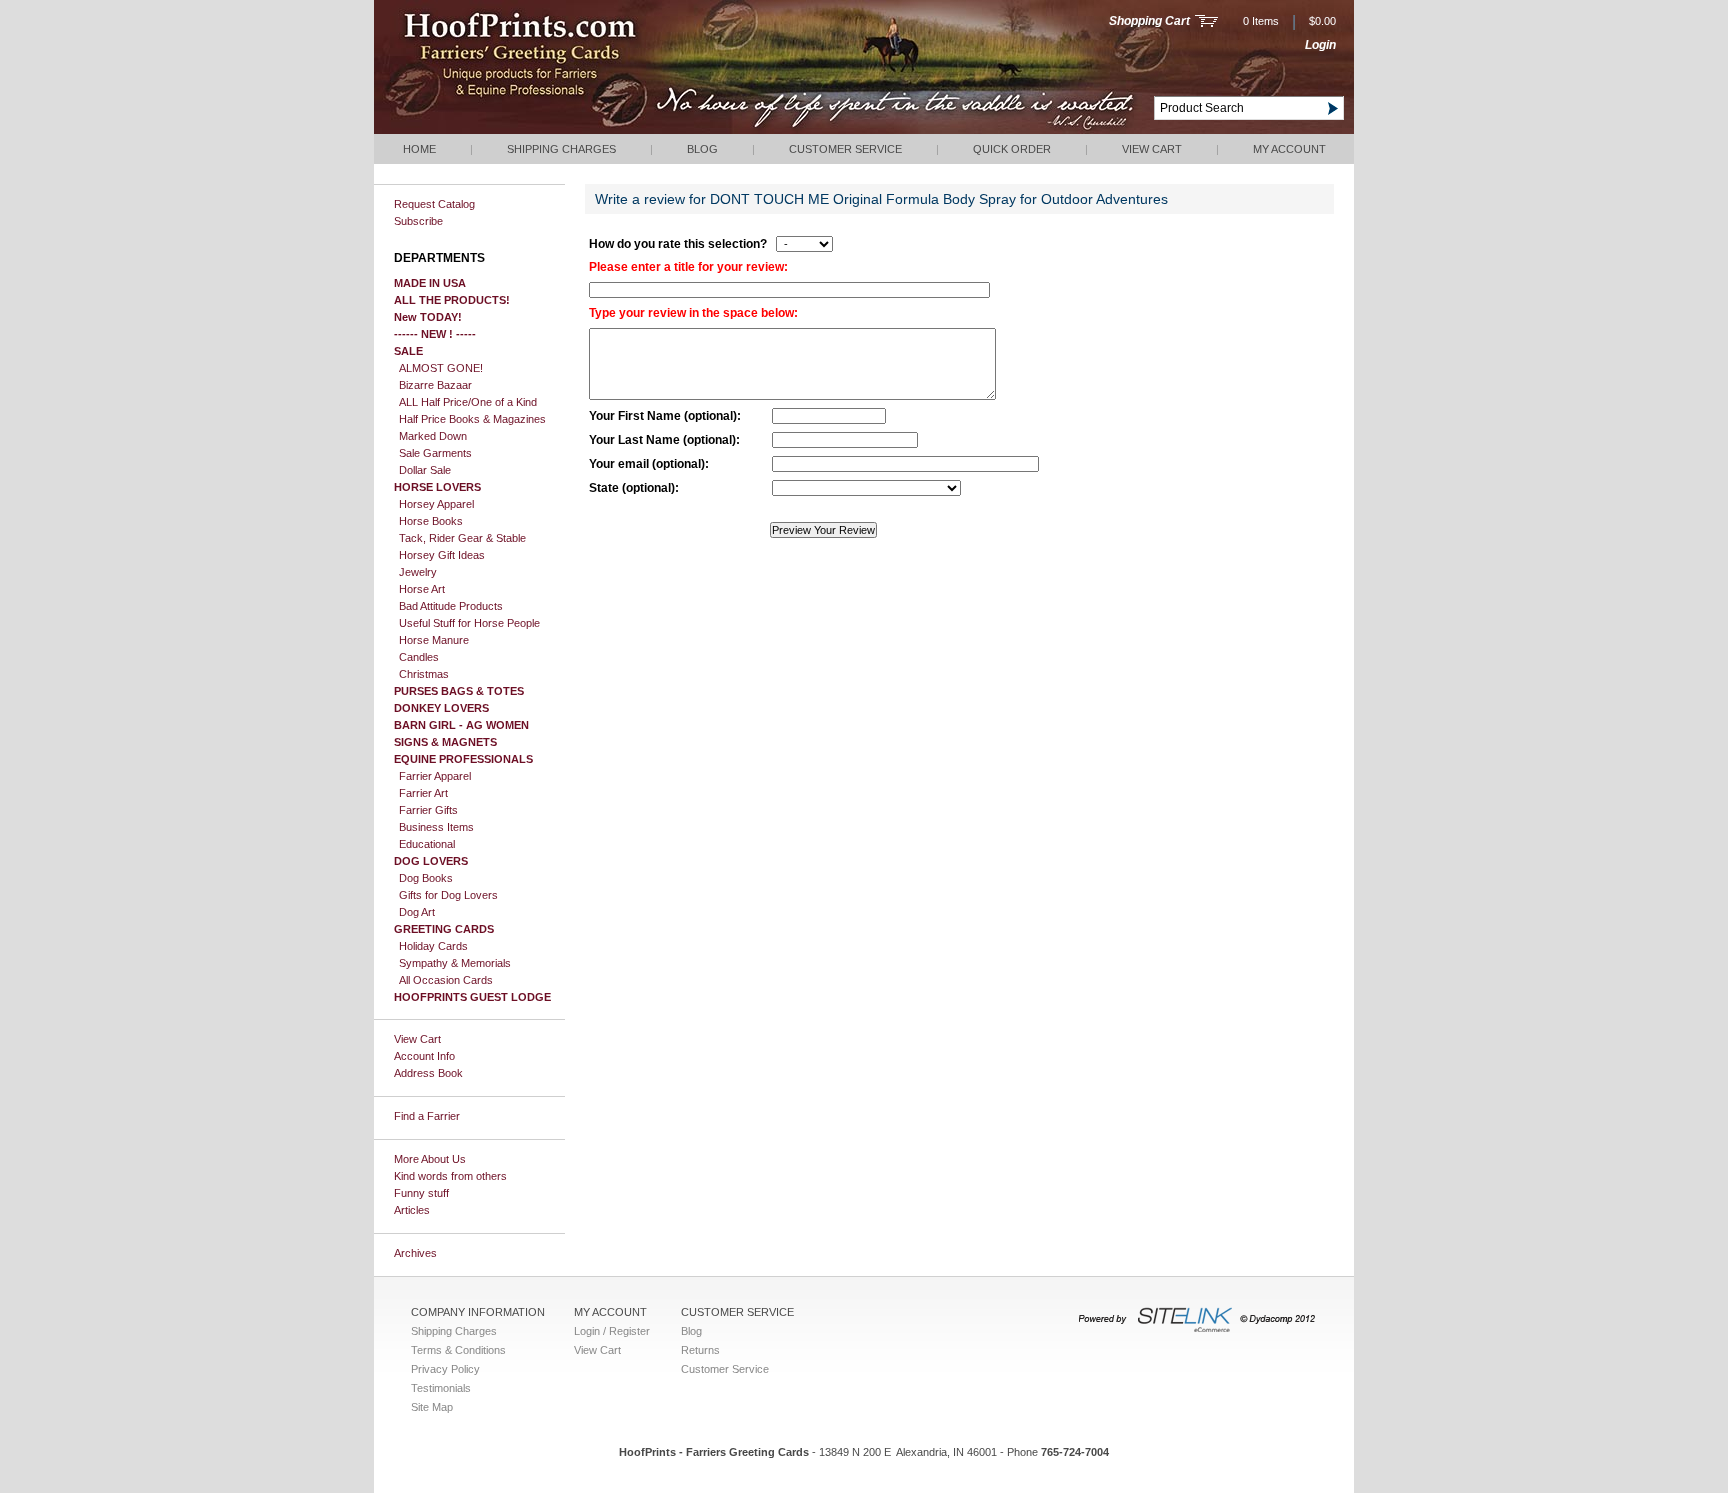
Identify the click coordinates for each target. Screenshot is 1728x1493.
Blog (702, 149)
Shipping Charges (561, 149)
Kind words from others (450, 1176)
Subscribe (418, 221)
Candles (419, 657)
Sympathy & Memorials (455, 963)
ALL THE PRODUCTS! (452, 300)
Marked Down (433, 436)
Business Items (436, 827)
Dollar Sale (425, 470)
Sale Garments (435, 453)
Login (1320, 45)
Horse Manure (434, 640)
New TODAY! (428, 317)
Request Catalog (434, 204)
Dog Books (426, 878)
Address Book (428, 1073)
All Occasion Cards (446, 980)
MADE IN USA (430, 283)
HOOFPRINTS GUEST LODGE (472, 997)
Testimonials (441, 1388)
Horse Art (422, 589)
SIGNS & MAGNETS (445, 742)
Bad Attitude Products (451, 606)
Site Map (432, 1407)
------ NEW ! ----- (435, 334)
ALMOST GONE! (441, 368)
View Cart (1152, 149)
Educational (427, 844)
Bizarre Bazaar (435, 385)
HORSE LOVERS (437, 487)
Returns (700, 1350)
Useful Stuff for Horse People (469, 623)
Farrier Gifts (428, 810)
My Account (1289, 149)
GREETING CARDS (444, 929)
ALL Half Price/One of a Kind (468, 402)
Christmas (424, 674)
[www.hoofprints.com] (579, 130)
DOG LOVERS (431, 861)
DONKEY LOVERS (441, 708)
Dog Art (417, 912)
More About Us (430, 1159)
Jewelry (418, 572)
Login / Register (612, 1331)
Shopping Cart (1149, 21)
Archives (415, 1253)
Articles (412, 1210)
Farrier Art (423, 793)
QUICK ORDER (1012, 149)
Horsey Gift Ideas (442, 555)
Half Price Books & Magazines (472, 419)
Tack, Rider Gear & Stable (462, 538)
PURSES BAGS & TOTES (459, 691)
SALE (408, 351)
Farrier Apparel (435, 776)
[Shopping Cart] (1206, 23)
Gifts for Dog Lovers (448, 895)
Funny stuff (421, 1193)
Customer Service (845, 149)
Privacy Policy (445, 1369)
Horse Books (431, 521)
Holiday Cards (433, 946)
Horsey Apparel (436, 504)
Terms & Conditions (458, 1350)
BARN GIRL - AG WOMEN (461, 725)
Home (419, 149)
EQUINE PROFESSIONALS (463, 759)
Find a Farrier (427, 1116)
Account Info (424, 1056)
